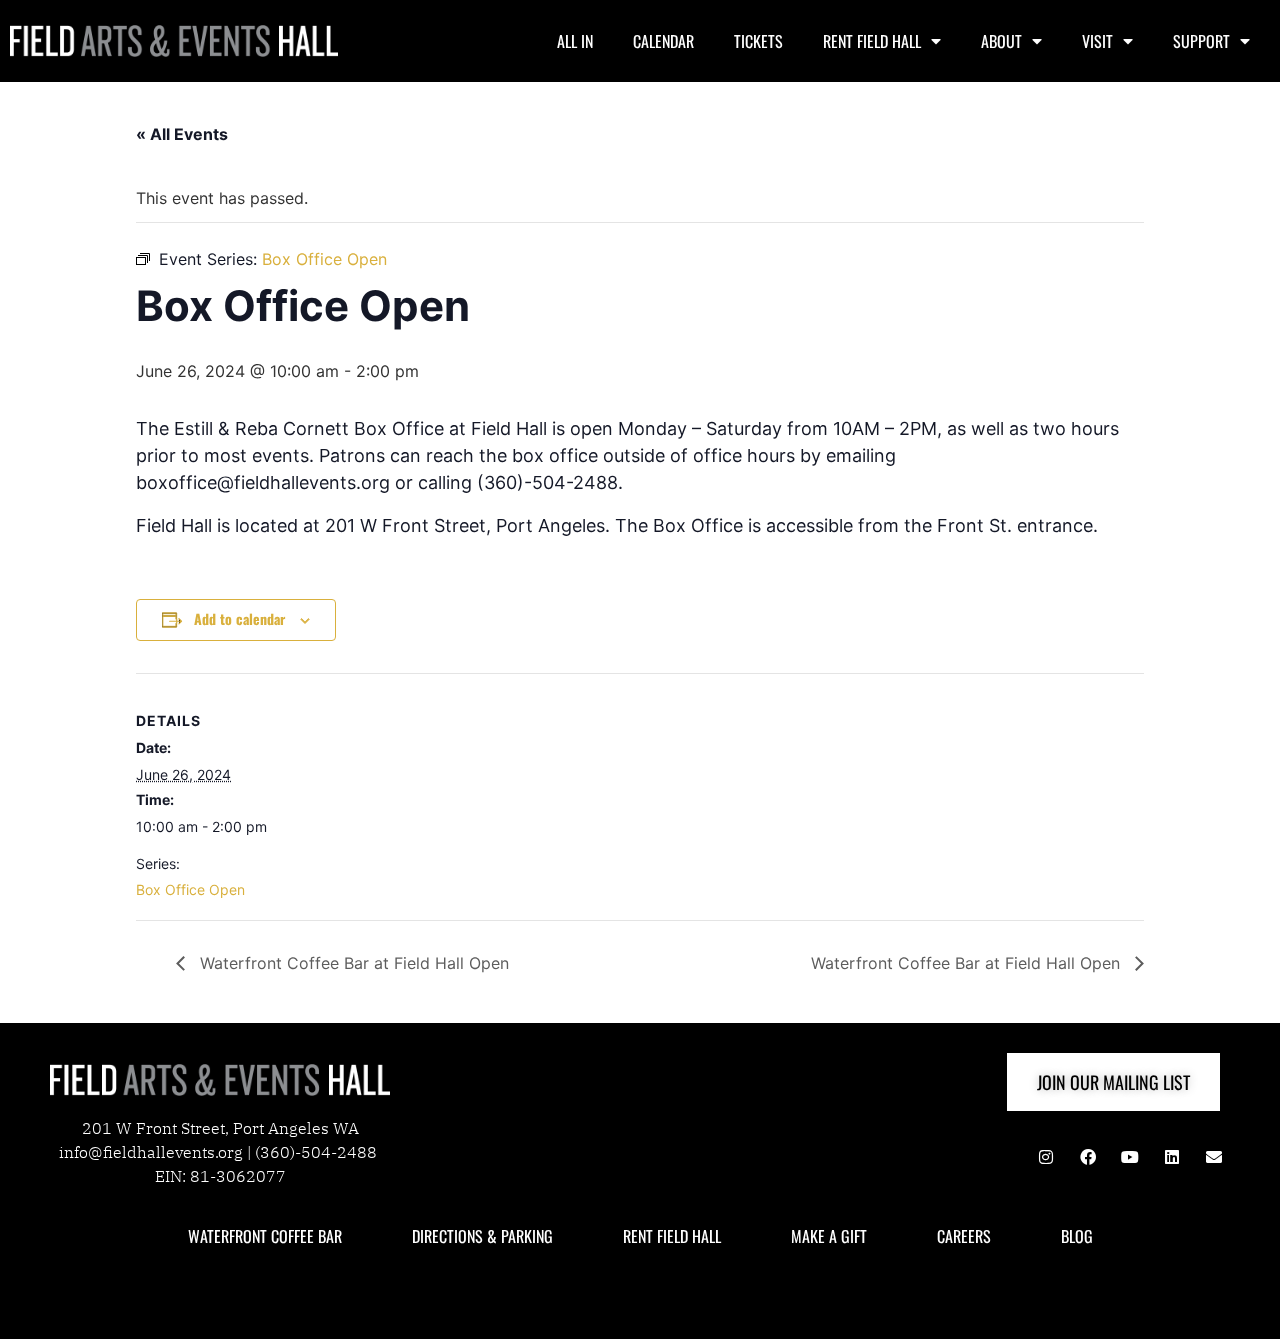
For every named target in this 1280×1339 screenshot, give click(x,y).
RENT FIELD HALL (872, 41)
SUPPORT (1201, 41)
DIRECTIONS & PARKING (482, 1236)
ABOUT (1001, 41)
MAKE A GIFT (829, 1236)
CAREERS (964, 1236)
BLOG (1077, 1236)
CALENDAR (663, 41)
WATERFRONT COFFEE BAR (265, 1236)
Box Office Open (190, 889)
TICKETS (758, 41)
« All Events (182, 134)
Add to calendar (239, 618)
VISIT (1097, 41)
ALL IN (575, 41)
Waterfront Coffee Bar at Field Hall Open (352, 963)
